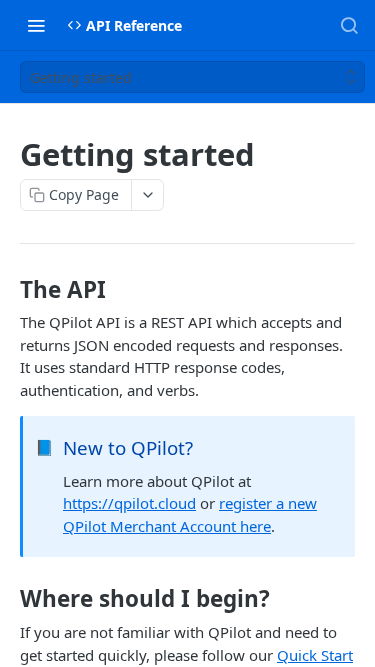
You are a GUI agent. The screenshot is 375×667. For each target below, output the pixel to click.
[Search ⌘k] (349, 25)
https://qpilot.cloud (129, 503)
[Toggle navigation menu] (36, 25)
